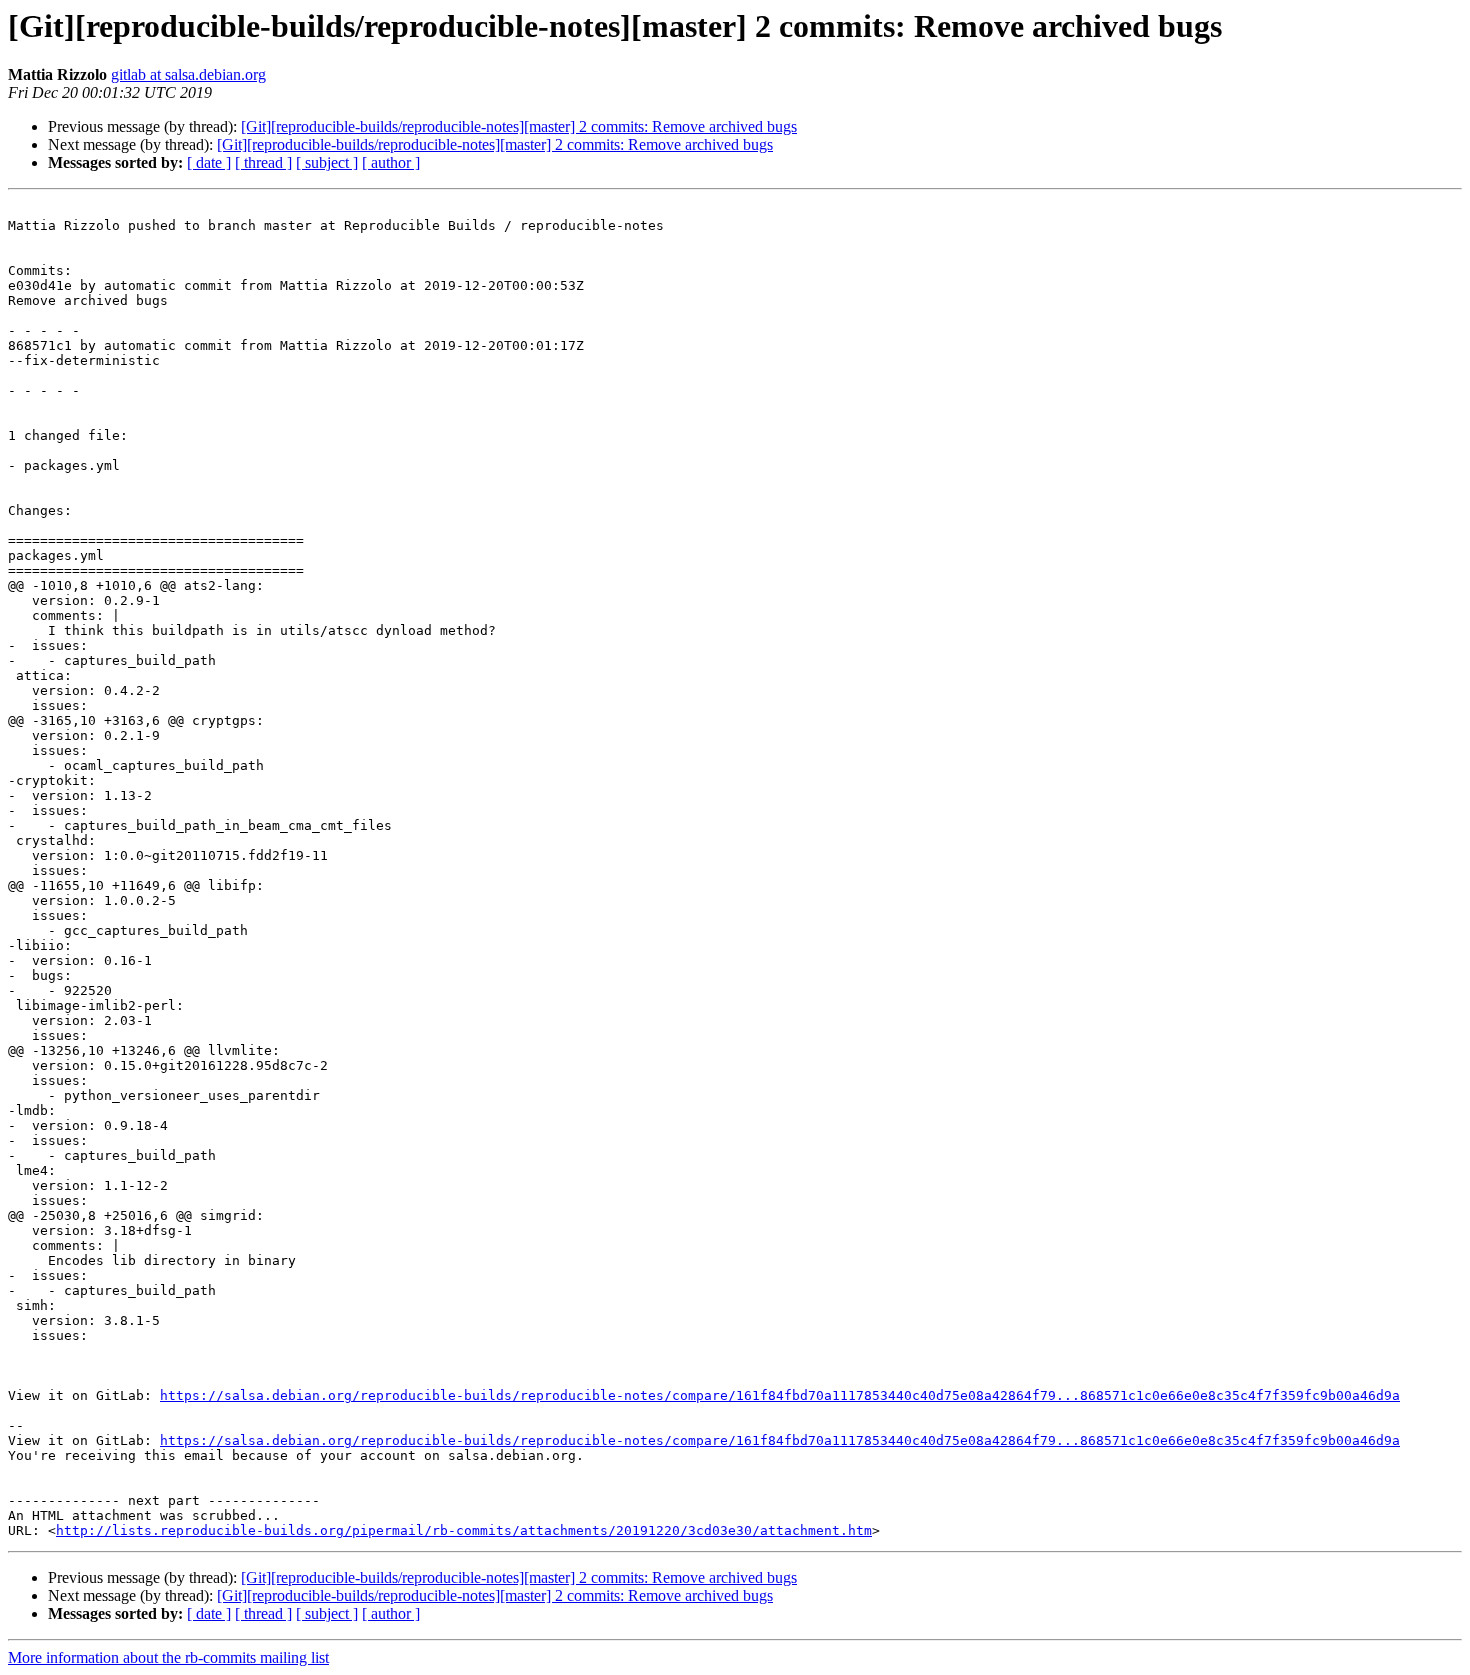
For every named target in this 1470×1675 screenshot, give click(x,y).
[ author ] (391, 162)
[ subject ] (327, 162)
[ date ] (209, 162)
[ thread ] (263, 162)
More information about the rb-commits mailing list (168, 1657)
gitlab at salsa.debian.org (188, 74)
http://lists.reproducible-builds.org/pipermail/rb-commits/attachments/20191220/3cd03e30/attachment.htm (464, 1530)
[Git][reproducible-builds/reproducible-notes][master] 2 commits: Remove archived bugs (519, 126)
